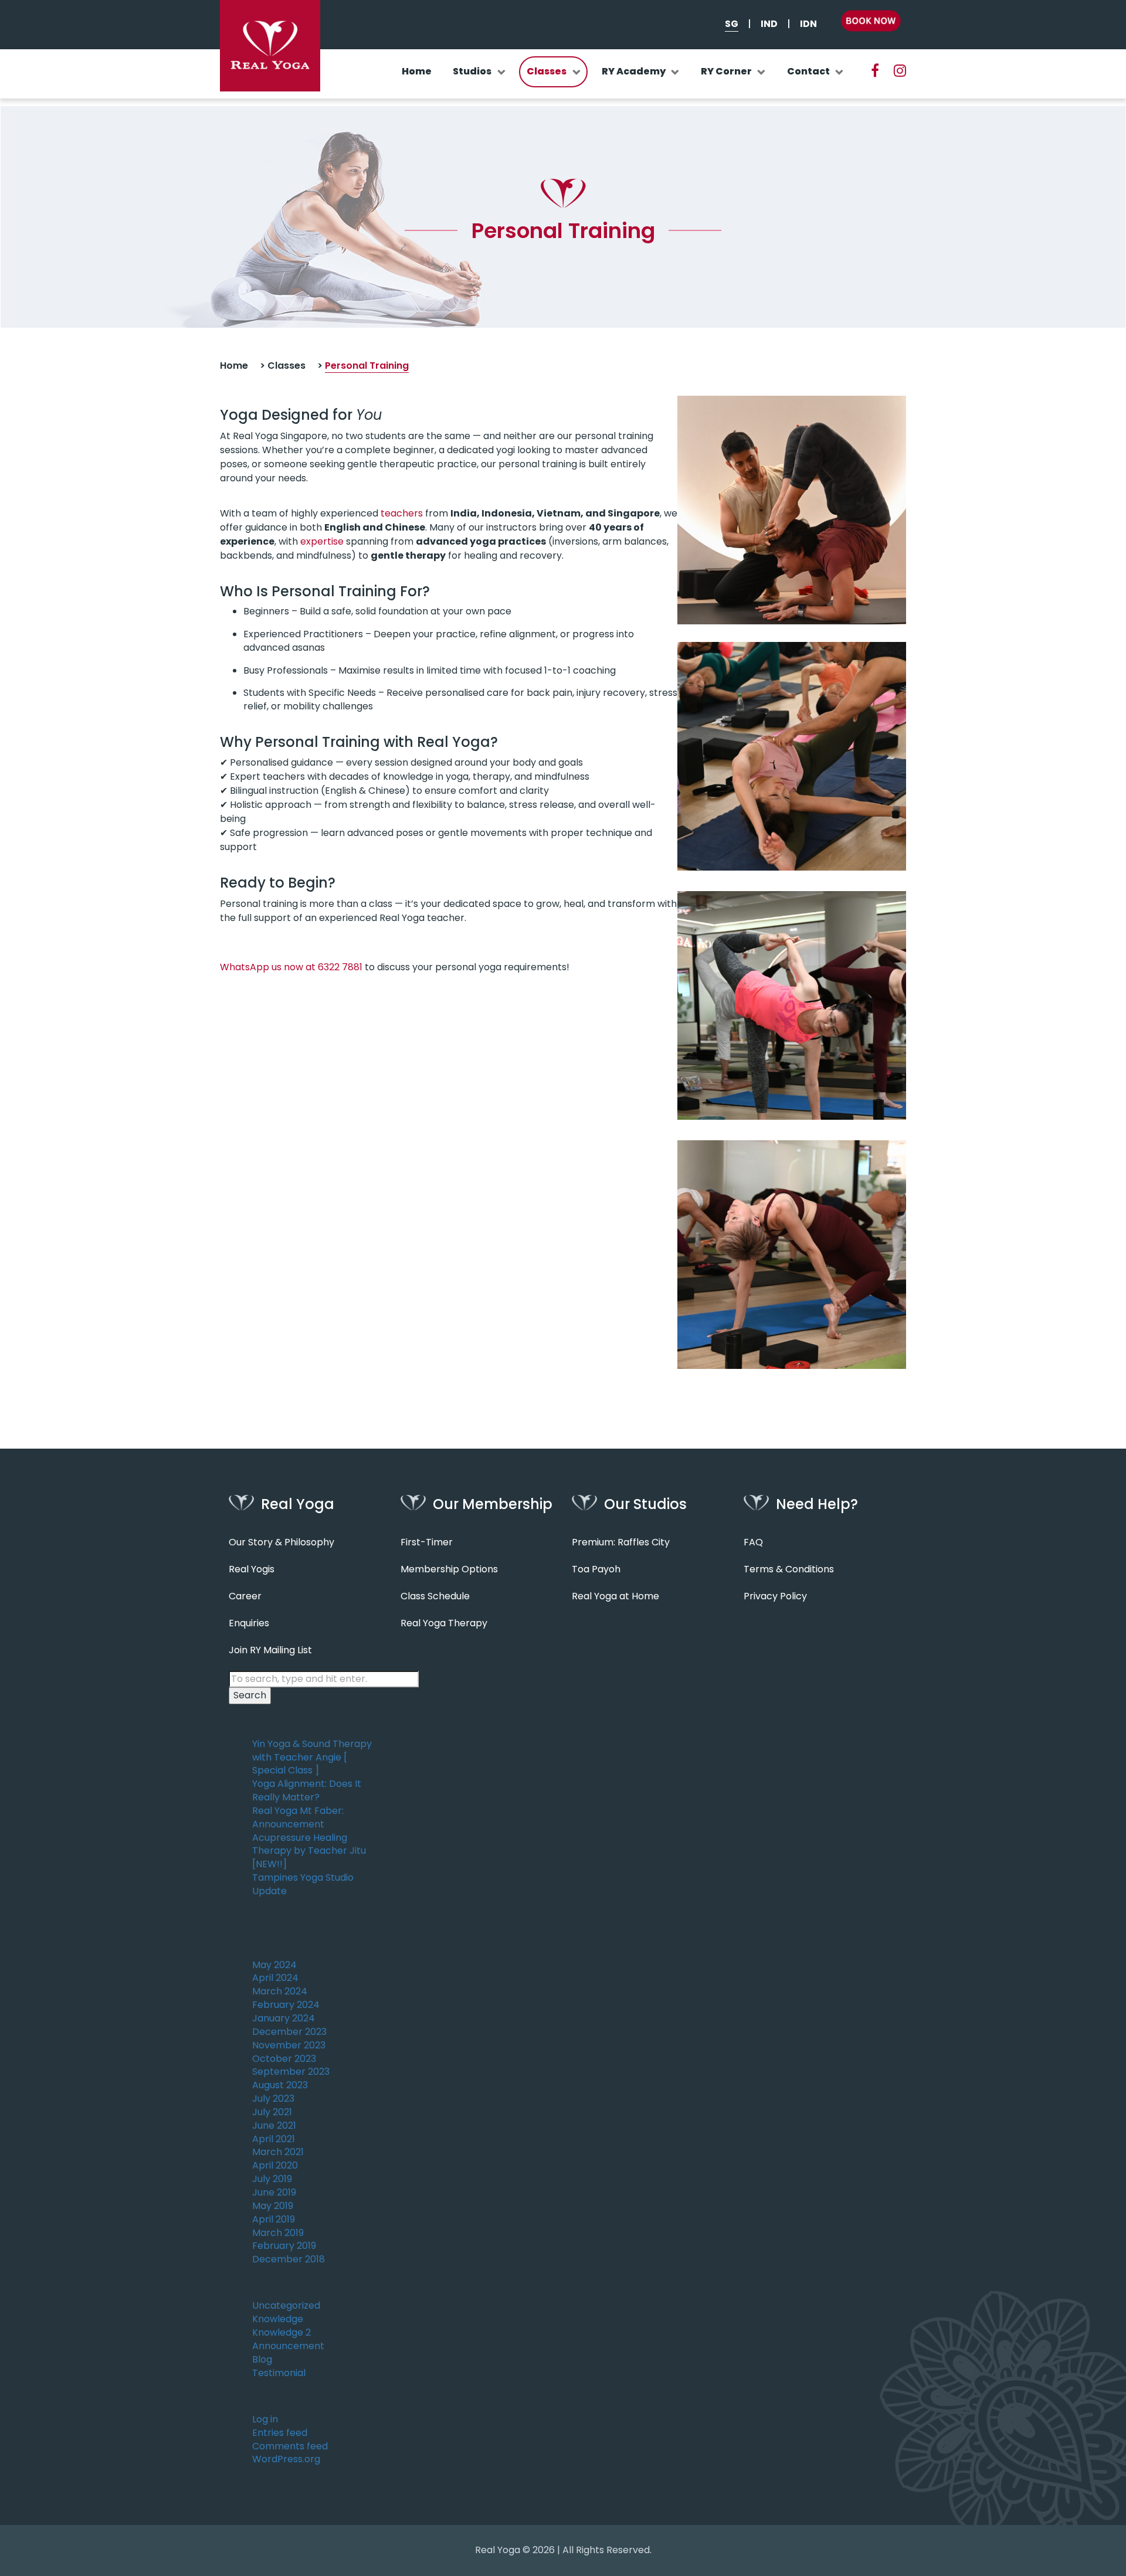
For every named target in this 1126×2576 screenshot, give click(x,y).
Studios (472, 71)
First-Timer (427, 1542)
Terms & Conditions (789, 1569)
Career (245, 1596)
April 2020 (275, 2166)
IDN (808, 24)
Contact (808, 71)
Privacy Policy (775, 1596)
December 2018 (289, 2259)
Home (417, 71)
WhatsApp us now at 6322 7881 (291, 967)
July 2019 (272, 2179)
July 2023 (273, 2099)
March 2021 (278, 2152)
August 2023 (280, 2085)
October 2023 (284, 2059)
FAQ (753, 1542)
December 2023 (289, 2032)
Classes (547, 71)
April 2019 (274, 2220)
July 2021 (272, 2112)
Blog (262, 2360)
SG (732, 24)
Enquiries (249, 1623)
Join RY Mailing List (270, 1650)
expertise (322, 541)
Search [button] (250, 1695)
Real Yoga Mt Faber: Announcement (298, 1818)
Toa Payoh (596, 1569)
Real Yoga (498, 2550)
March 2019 (278, 2233)
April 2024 (275, 1978)
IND (769, 24)
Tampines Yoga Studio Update (303, 1885)
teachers (402, 513)
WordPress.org (286, 2459)
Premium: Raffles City (621, 1542)
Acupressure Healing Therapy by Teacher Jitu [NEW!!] (309, 1851)
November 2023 (289, 2045)
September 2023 (291, 2072)
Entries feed (280, 2433)
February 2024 (286, 2005)
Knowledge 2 (281, 2333)
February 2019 (284, 2246)
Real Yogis (252, 1569)
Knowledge (278, 2319)
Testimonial (279, 2373)
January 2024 (284, 2018)
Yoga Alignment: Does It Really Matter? (307, 1791)
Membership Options (449, 1569)
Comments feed (290, 2446)
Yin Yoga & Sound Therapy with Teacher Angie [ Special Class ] (312, 1758)
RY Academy (634, 71)
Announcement (288, 2346)
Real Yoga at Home (615, 1596)
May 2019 (273, 2206)
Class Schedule (435, 1596)
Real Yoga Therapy (444, 1623)
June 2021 (274, 2126)
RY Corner (726, 71)
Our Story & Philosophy (281, 1542)
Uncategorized (286, 2306)
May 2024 (274, 1965)
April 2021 (274, 2139)
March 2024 (280, 1992)
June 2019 (274, 2193)
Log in (265, 2419)
